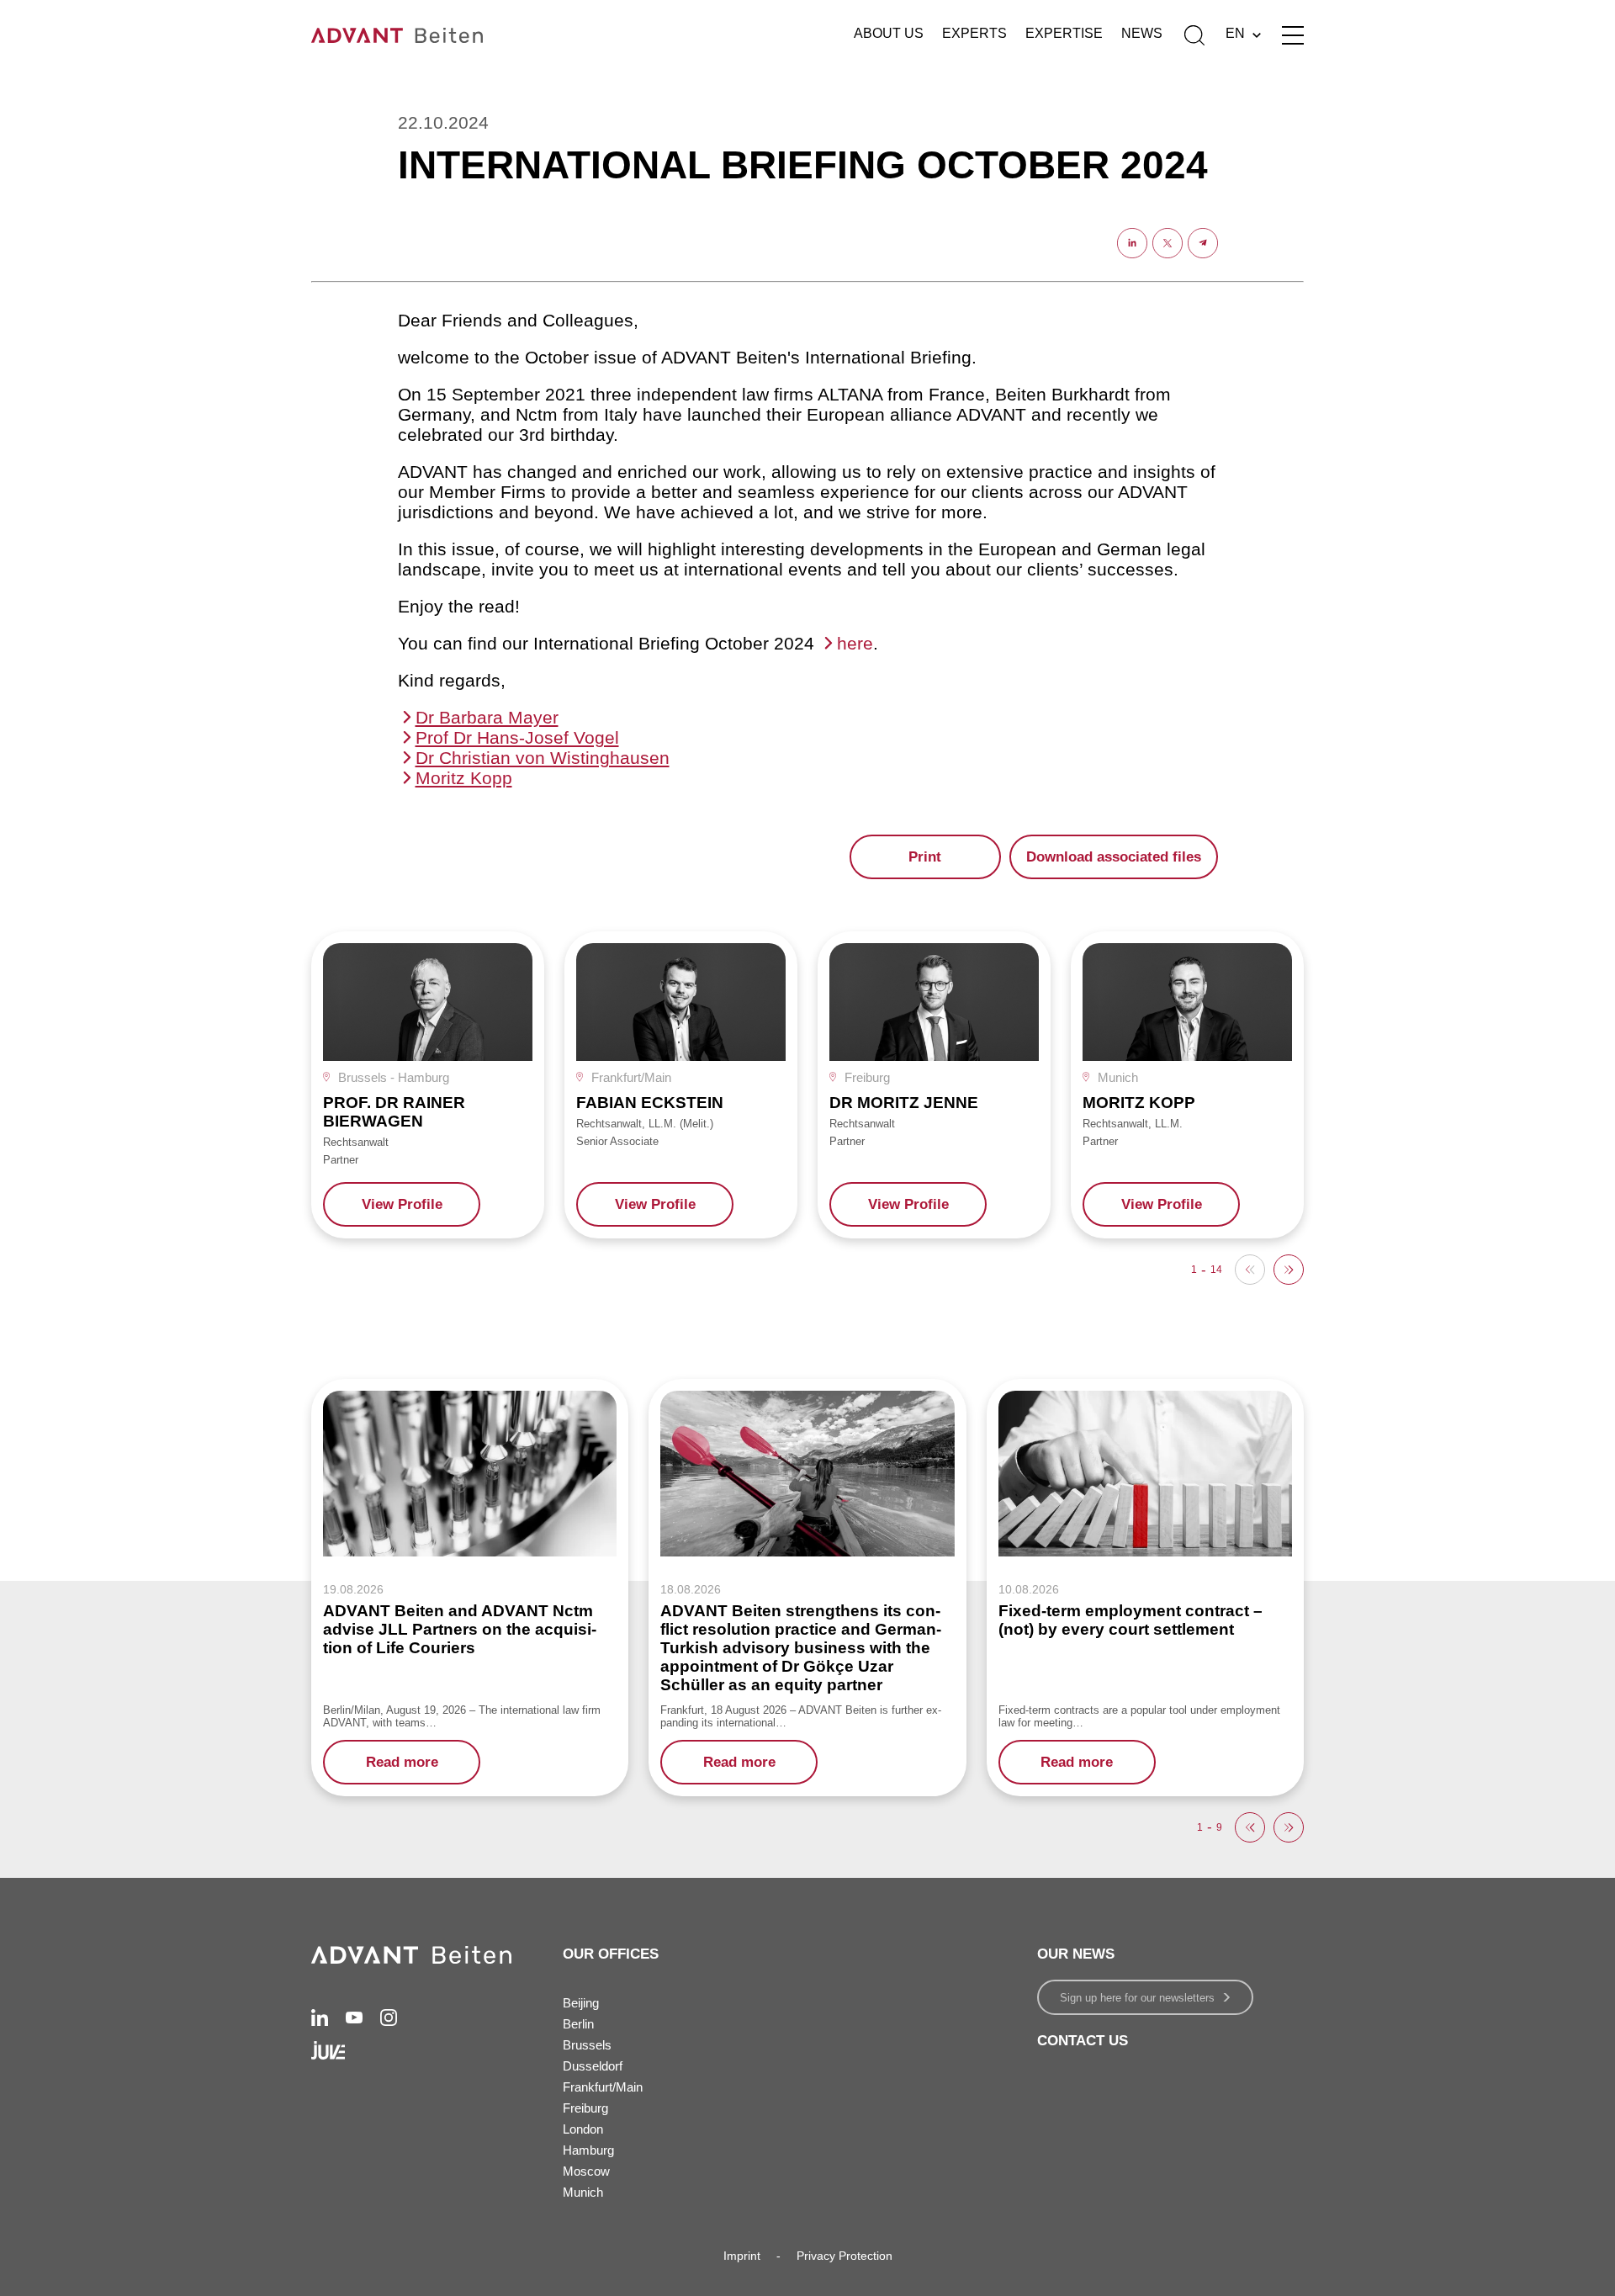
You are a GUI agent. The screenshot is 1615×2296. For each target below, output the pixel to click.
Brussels (587, 2045)
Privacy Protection (845, 2256)
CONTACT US (1083, 2041)
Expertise (1064, 33)
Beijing (581, 2003)
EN (1235, 33)
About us (889, 33)
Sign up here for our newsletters (1137, 1998)
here (855, 643)
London (583, 2129)
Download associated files (1114, 857)
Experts (974, 33)
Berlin (578, 2024)
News (1142, 33)
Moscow (586, 2171)
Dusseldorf (593, 2066)
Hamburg (588, 2150)
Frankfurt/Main (603, 2087)
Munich (583, 2192)
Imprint (742, 2256)
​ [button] (1289, 1270)
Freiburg (585, 2108)
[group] (428, 1085)
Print (925, 857)
